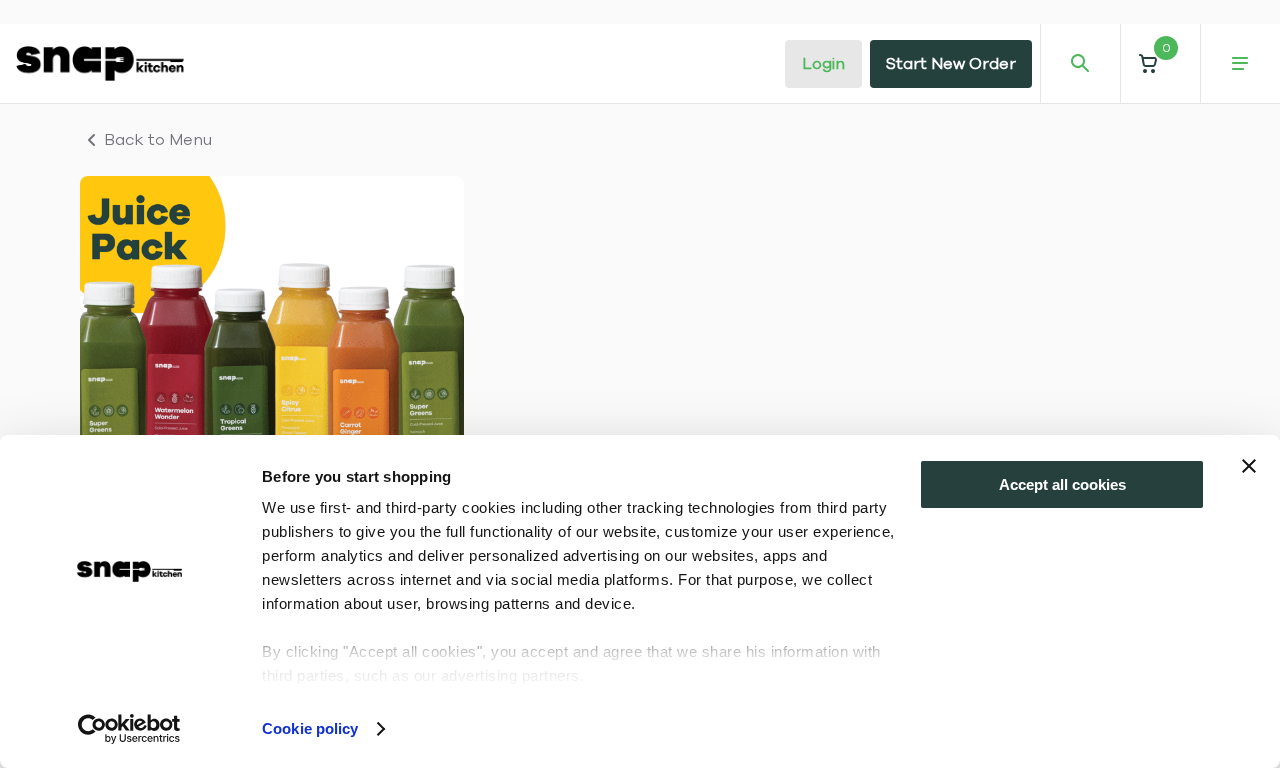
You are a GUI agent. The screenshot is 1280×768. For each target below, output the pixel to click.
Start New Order (951, 64)
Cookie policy (310, 728)
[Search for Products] (1080, 64)
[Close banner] (1249, 466)
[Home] (100, 63)
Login (823, 64)
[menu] (1240, 64)
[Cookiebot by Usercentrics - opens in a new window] (129, 729)
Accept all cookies (1062, 484)
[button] (1160, 63)
